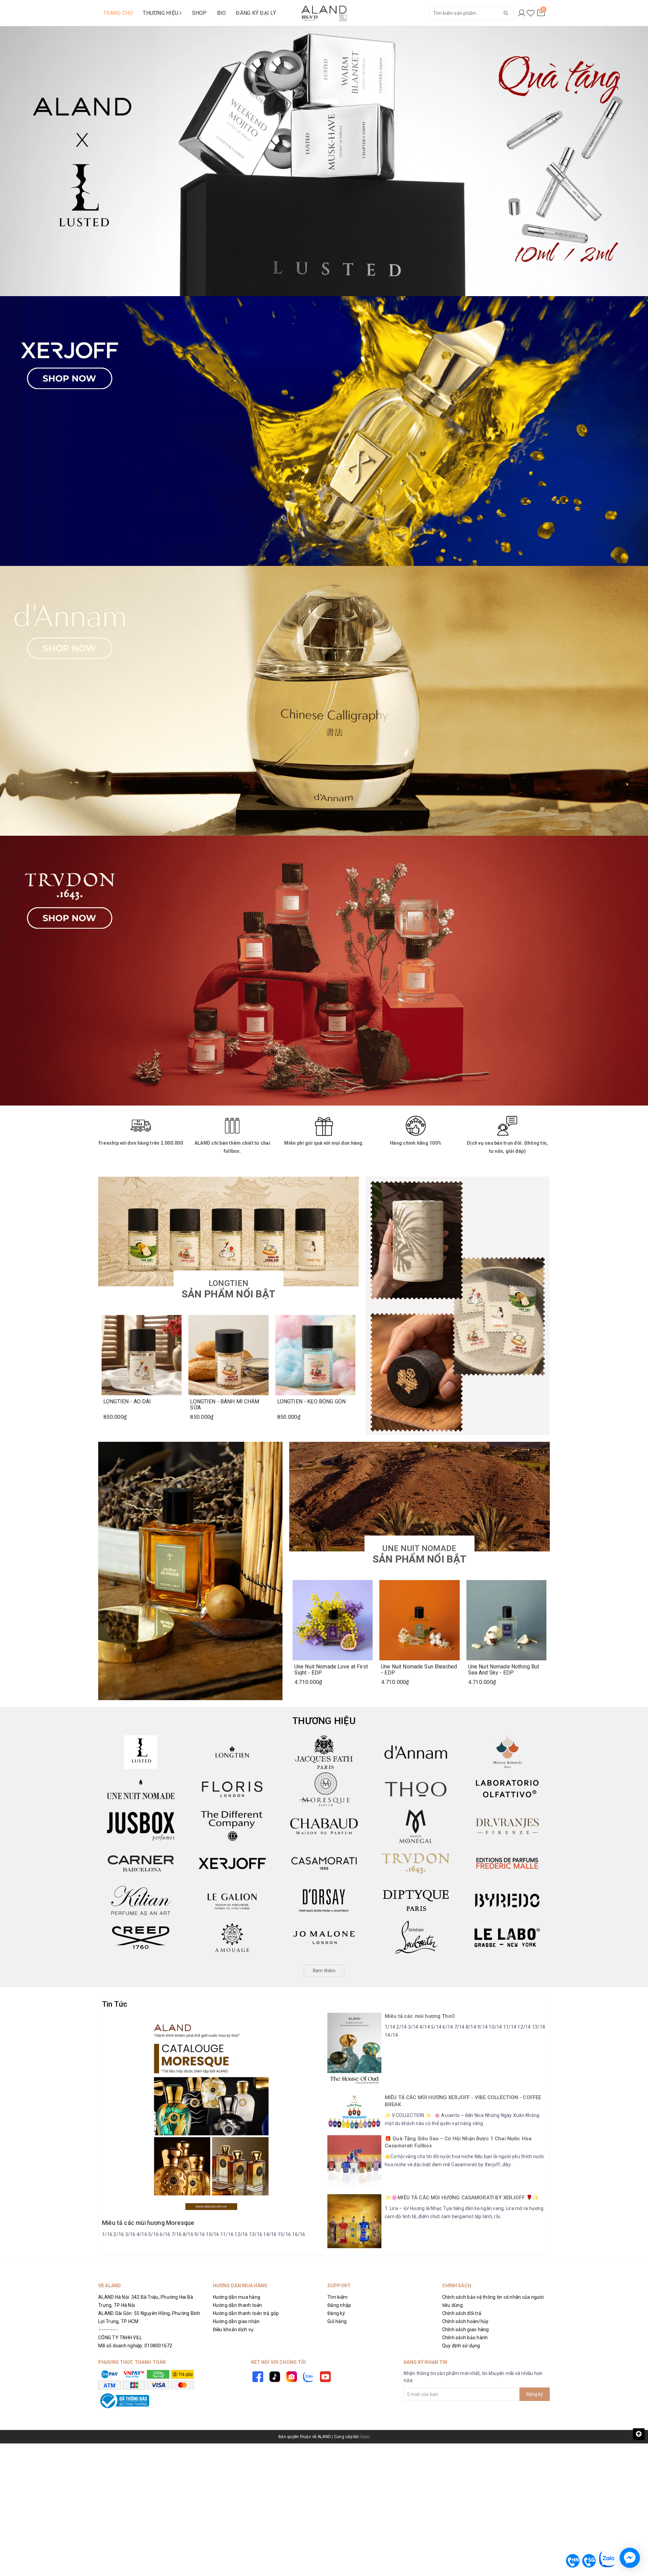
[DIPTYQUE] (416, 1900)
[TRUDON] (416, 1863)
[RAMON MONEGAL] (416, 1826)
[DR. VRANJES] (507, 1826)
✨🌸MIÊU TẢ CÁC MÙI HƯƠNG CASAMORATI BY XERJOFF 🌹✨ (462, 2198)
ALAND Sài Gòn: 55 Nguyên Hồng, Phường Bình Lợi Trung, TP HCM (149, 2317)
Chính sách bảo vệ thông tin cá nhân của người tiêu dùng (493, 2301)
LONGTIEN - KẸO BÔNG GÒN (311, 1402)
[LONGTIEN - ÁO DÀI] (142, 1355)
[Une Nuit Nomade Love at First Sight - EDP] (333, 1620)
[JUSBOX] (141, 1826)
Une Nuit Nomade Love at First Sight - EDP (331, 1669)
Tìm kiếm (337, 2297)
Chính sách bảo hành (465, 2338)
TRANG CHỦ (118, 13)
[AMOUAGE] (233, 1938)
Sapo (365, 2437)
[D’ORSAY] (324, 1900)
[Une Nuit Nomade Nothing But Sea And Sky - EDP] (506, 1620)
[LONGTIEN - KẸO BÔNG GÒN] (315, 1355)
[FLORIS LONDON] (233, 1789)
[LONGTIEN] (233, 1752)
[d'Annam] (416, 1752)
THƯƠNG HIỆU (161, 13)
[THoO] (416, 1789)
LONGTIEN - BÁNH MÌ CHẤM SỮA (225, 1404)
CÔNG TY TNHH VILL (120, 2338)
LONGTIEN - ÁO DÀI (127, 1402)
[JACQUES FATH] (324, 1752)
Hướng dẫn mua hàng (237, 2297)
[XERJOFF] (233, 1863)
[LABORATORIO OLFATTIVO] (507, 1789)
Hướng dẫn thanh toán (238, 2305)
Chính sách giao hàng (466, 2329)
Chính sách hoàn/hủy (465, 2321)
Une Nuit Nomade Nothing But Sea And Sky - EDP (504, 1669)
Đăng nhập (339, 2305)
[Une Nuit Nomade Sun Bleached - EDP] (419, 1620)
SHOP (199, 13)
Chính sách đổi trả (462, 2313)
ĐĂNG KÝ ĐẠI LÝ (256, 13)
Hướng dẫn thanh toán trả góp (246, 2313)
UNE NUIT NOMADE (420, 1554)
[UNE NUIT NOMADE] (141, 1789)
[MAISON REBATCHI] (507, 1752)
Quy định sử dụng (461, 2346)
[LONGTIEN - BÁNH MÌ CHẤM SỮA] (228, 1355)
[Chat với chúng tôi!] (630, 2558)
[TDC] (233, 1826)
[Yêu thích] (531, 13)
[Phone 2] (589, 2561)
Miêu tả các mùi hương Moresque (148, 2223)
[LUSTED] (141, 1752)
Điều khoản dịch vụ (233, 2329)
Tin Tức (115, 2004)
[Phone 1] (573, 2561)
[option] (324, 161)
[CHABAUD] (324, 1826)
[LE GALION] (233, 1900)
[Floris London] (324, 971)
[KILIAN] (141, 1900)
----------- (108, 2329)
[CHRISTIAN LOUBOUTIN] (416, 1938)
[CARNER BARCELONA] (141, 1863)
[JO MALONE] (324, 1938)
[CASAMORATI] (324, 1863)
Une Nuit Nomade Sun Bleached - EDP (419, 1669)
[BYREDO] (507, 1900)
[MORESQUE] (324, 1789)
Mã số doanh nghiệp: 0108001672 (135, 2346)
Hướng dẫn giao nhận (236, 2321)
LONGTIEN (228, 1289)
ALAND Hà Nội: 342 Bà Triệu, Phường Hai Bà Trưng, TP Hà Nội (146, 2301)
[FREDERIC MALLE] (507, 1863)
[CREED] (141, 1938)
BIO (222, 13)
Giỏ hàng (337, 2321)
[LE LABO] (507, 1938)
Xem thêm (324, 1971)
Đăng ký (336, 2313)
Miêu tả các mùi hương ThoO (420, 2016)
